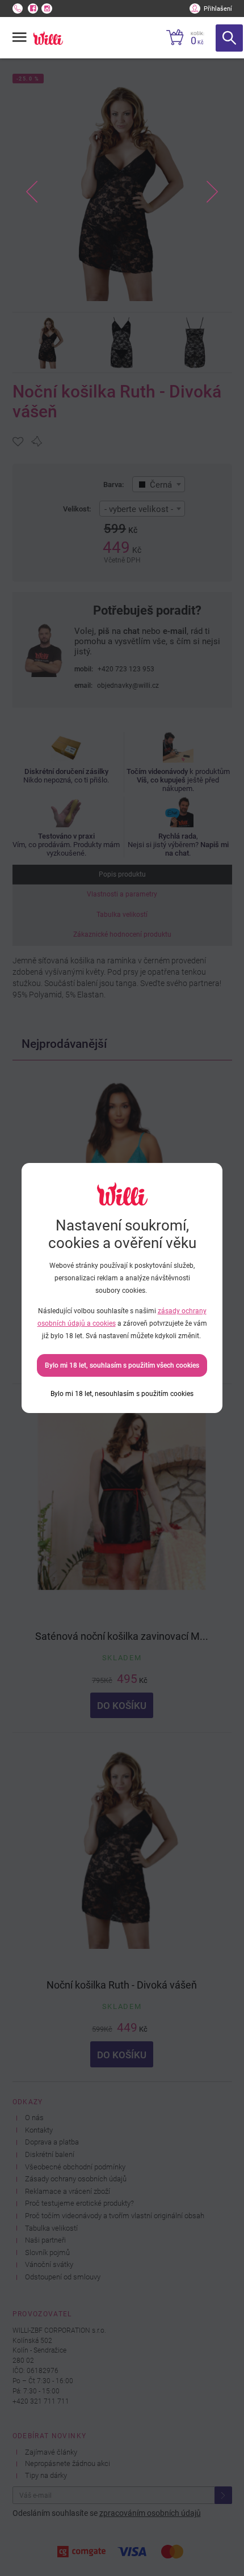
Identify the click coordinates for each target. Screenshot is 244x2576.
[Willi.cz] (48, 38)
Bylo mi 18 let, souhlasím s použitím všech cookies (122, 1365)
